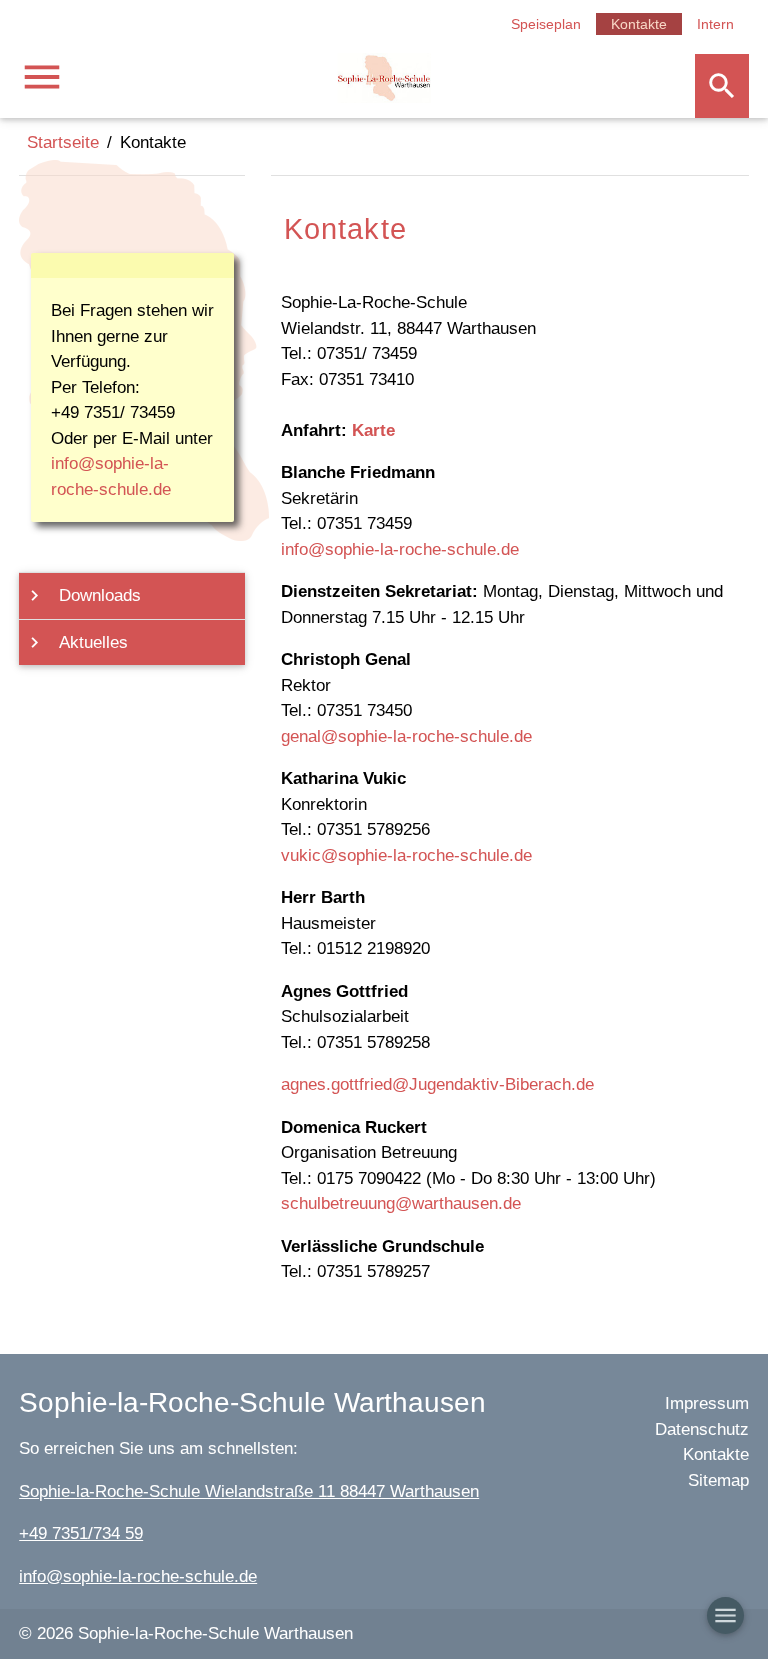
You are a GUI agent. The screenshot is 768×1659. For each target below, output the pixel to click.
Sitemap (718, 1480)
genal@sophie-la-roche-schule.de (406, 736)
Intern (715, 24)
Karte (373, 430)
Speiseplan (546, 24)
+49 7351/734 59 (81, 1533)
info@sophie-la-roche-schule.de (400, 549)
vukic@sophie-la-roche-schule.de (406, 855)
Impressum (707, 1403)
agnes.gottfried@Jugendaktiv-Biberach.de (437, 1084)
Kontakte (639, 24)
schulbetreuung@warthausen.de (401, 1203)
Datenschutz (702, 1429)
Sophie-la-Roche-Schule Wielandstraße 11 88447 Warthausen (249, 1491)
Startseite (63, 142)
